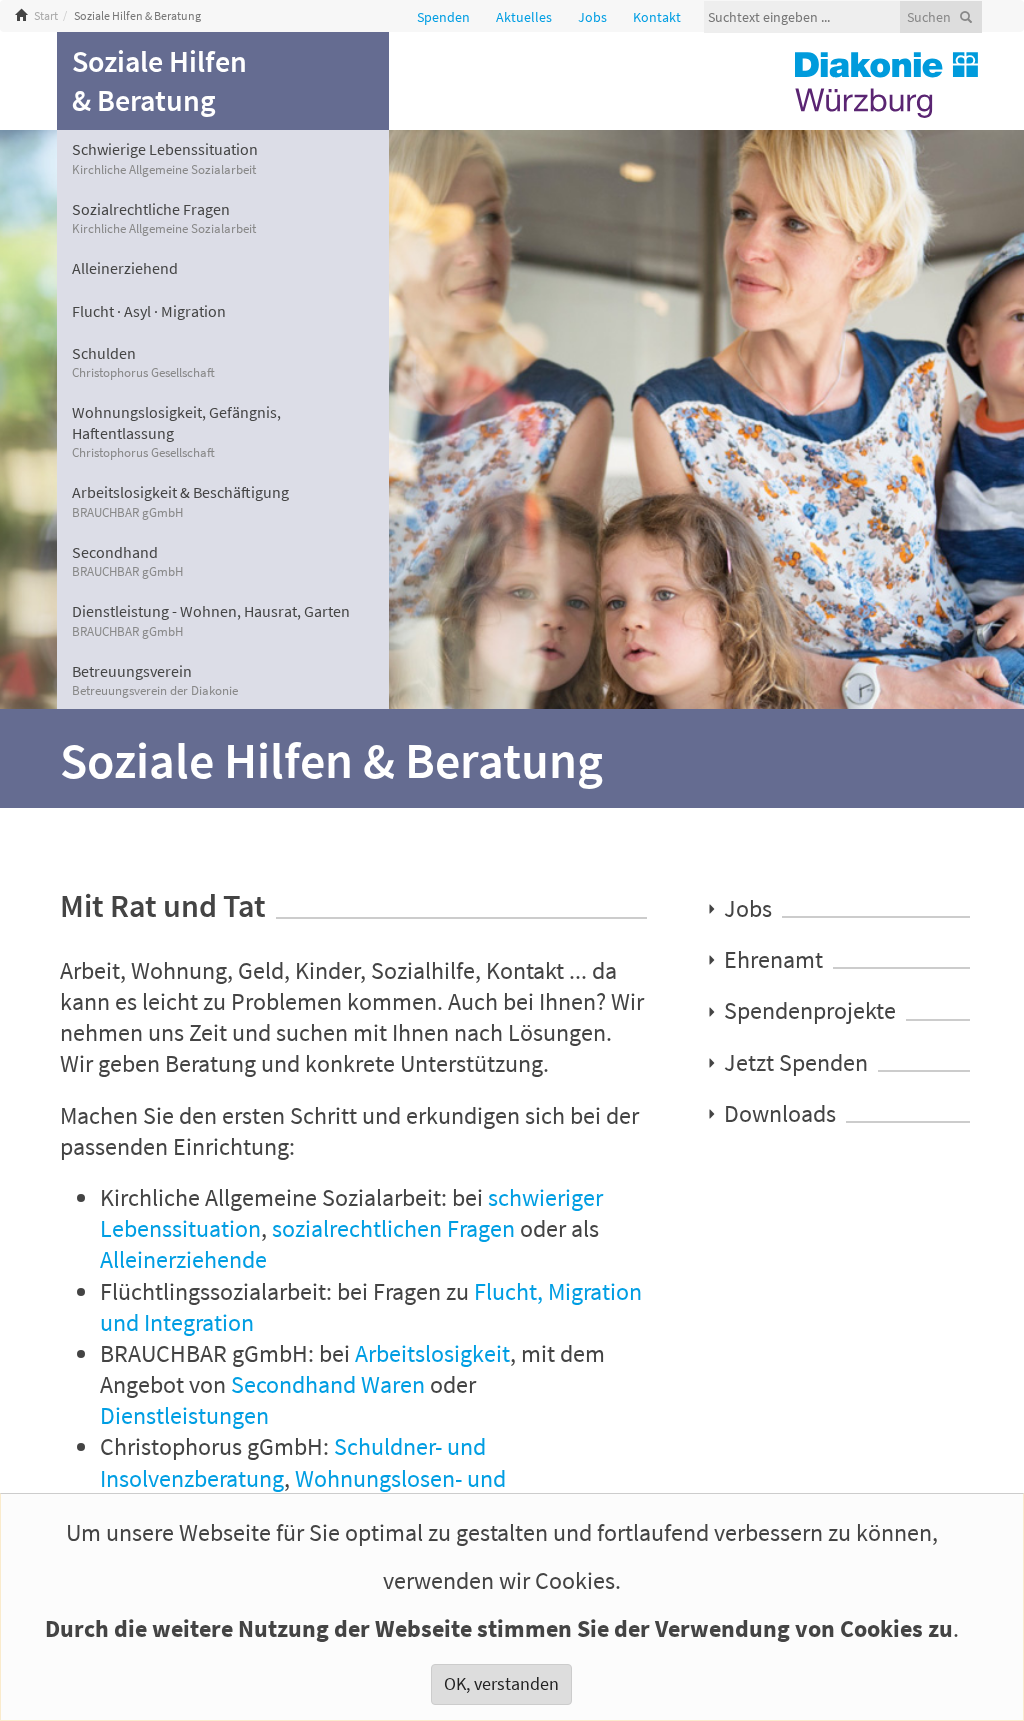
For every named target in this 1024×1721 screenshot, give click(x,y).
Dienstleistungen (184, 1415)
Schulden (143, 362)
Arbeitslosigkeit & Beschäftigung (180, 501)
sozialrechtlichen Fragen (393, 1228)
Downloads (780, 1113)
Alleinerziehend (125, 268)
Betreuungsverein (155, 680)
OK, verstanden (501, 1684)
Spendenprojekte (810, 1011)
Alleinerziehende (183, 1259)
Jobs (748, 908)
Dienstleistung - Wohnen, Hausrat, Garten (211, 620)
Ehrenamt (773, 959)
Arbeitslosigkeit (432, 1353)
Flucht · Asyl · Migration (149, 311)
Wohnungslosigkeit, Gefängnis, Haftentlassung (176, 431)
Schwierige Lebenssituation (165, 158)
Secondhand (127, 561)
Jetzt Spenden (796, 1062)
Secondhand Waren (328, 1384)
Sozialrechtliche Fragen (164, 218)
